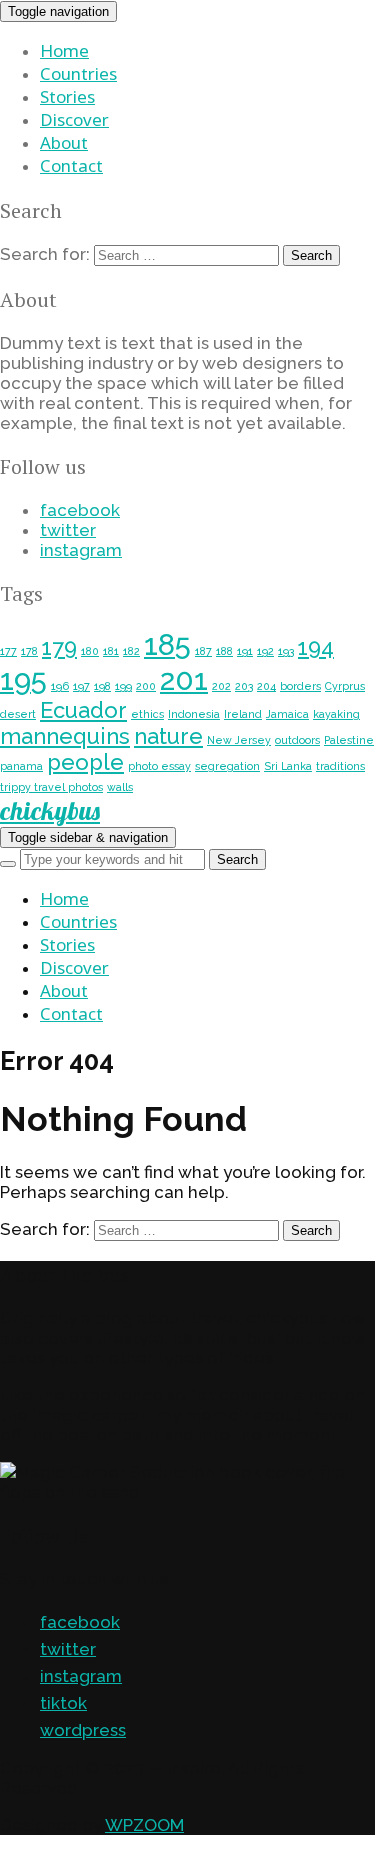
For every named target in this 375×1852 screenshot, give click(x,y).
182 (131, 651)
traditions (340, 766)
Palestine (349, 740)
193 (286, 651)
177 (8, 651)
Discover (74, 119)
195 (23, 679)
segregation (227, 766)
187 (203, 651)
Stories (67, 96)
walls (120, 787)
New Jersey (239, 740)
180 (90, 651)
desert (18, 714)
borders (300, 686)
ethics (147, 714)
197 (81, 686)
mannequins (65, 736)
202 (221, 686)
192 (265, 651)
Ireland (243, 714)
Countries (78, 73)
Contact (71, 165)
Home (64, 50)
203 (244, 686)
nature (168, 736)
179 (59, 647)
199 (123, 686)
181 (111, 651)
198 (102, 686)
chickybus (50, 810)
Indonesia (194, 714)
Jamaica (287, 714)
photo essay (159, 766)
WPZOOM (144, 1825)
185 (167, 644)
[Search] (8, 864)
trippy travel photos (51, 787)
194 (316, 647)
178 (29, 651)
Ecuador (83, 710)
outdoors (297, 740)
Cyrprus (345, 686)
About (64, 142)
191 (245, 651)
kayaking (336, 714)
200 (146, 686)
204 (266, 686)
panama (21, 766)
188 (224, 651)
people (85, 762)
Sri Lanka (288, 766)
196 (60, 686)
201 (184, 679)
